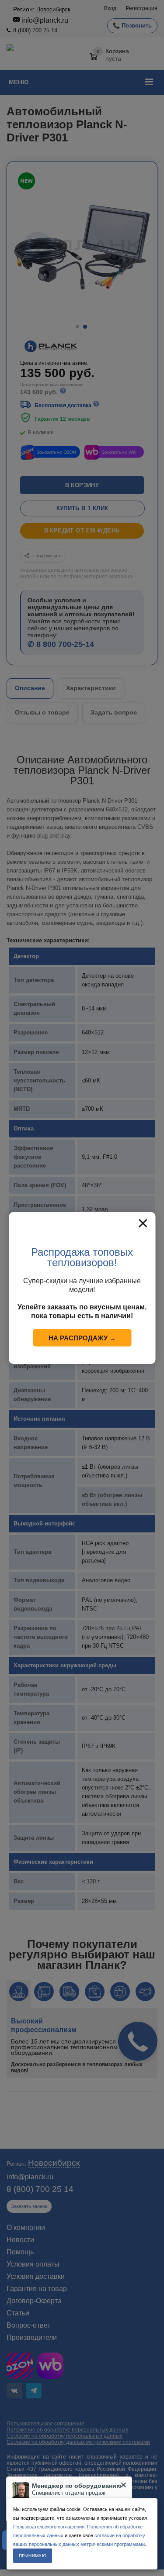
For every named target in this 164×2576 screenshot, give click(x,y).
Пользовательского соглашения (49, 2527)
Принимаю (33, 2556)
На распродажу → (82, 1338)
